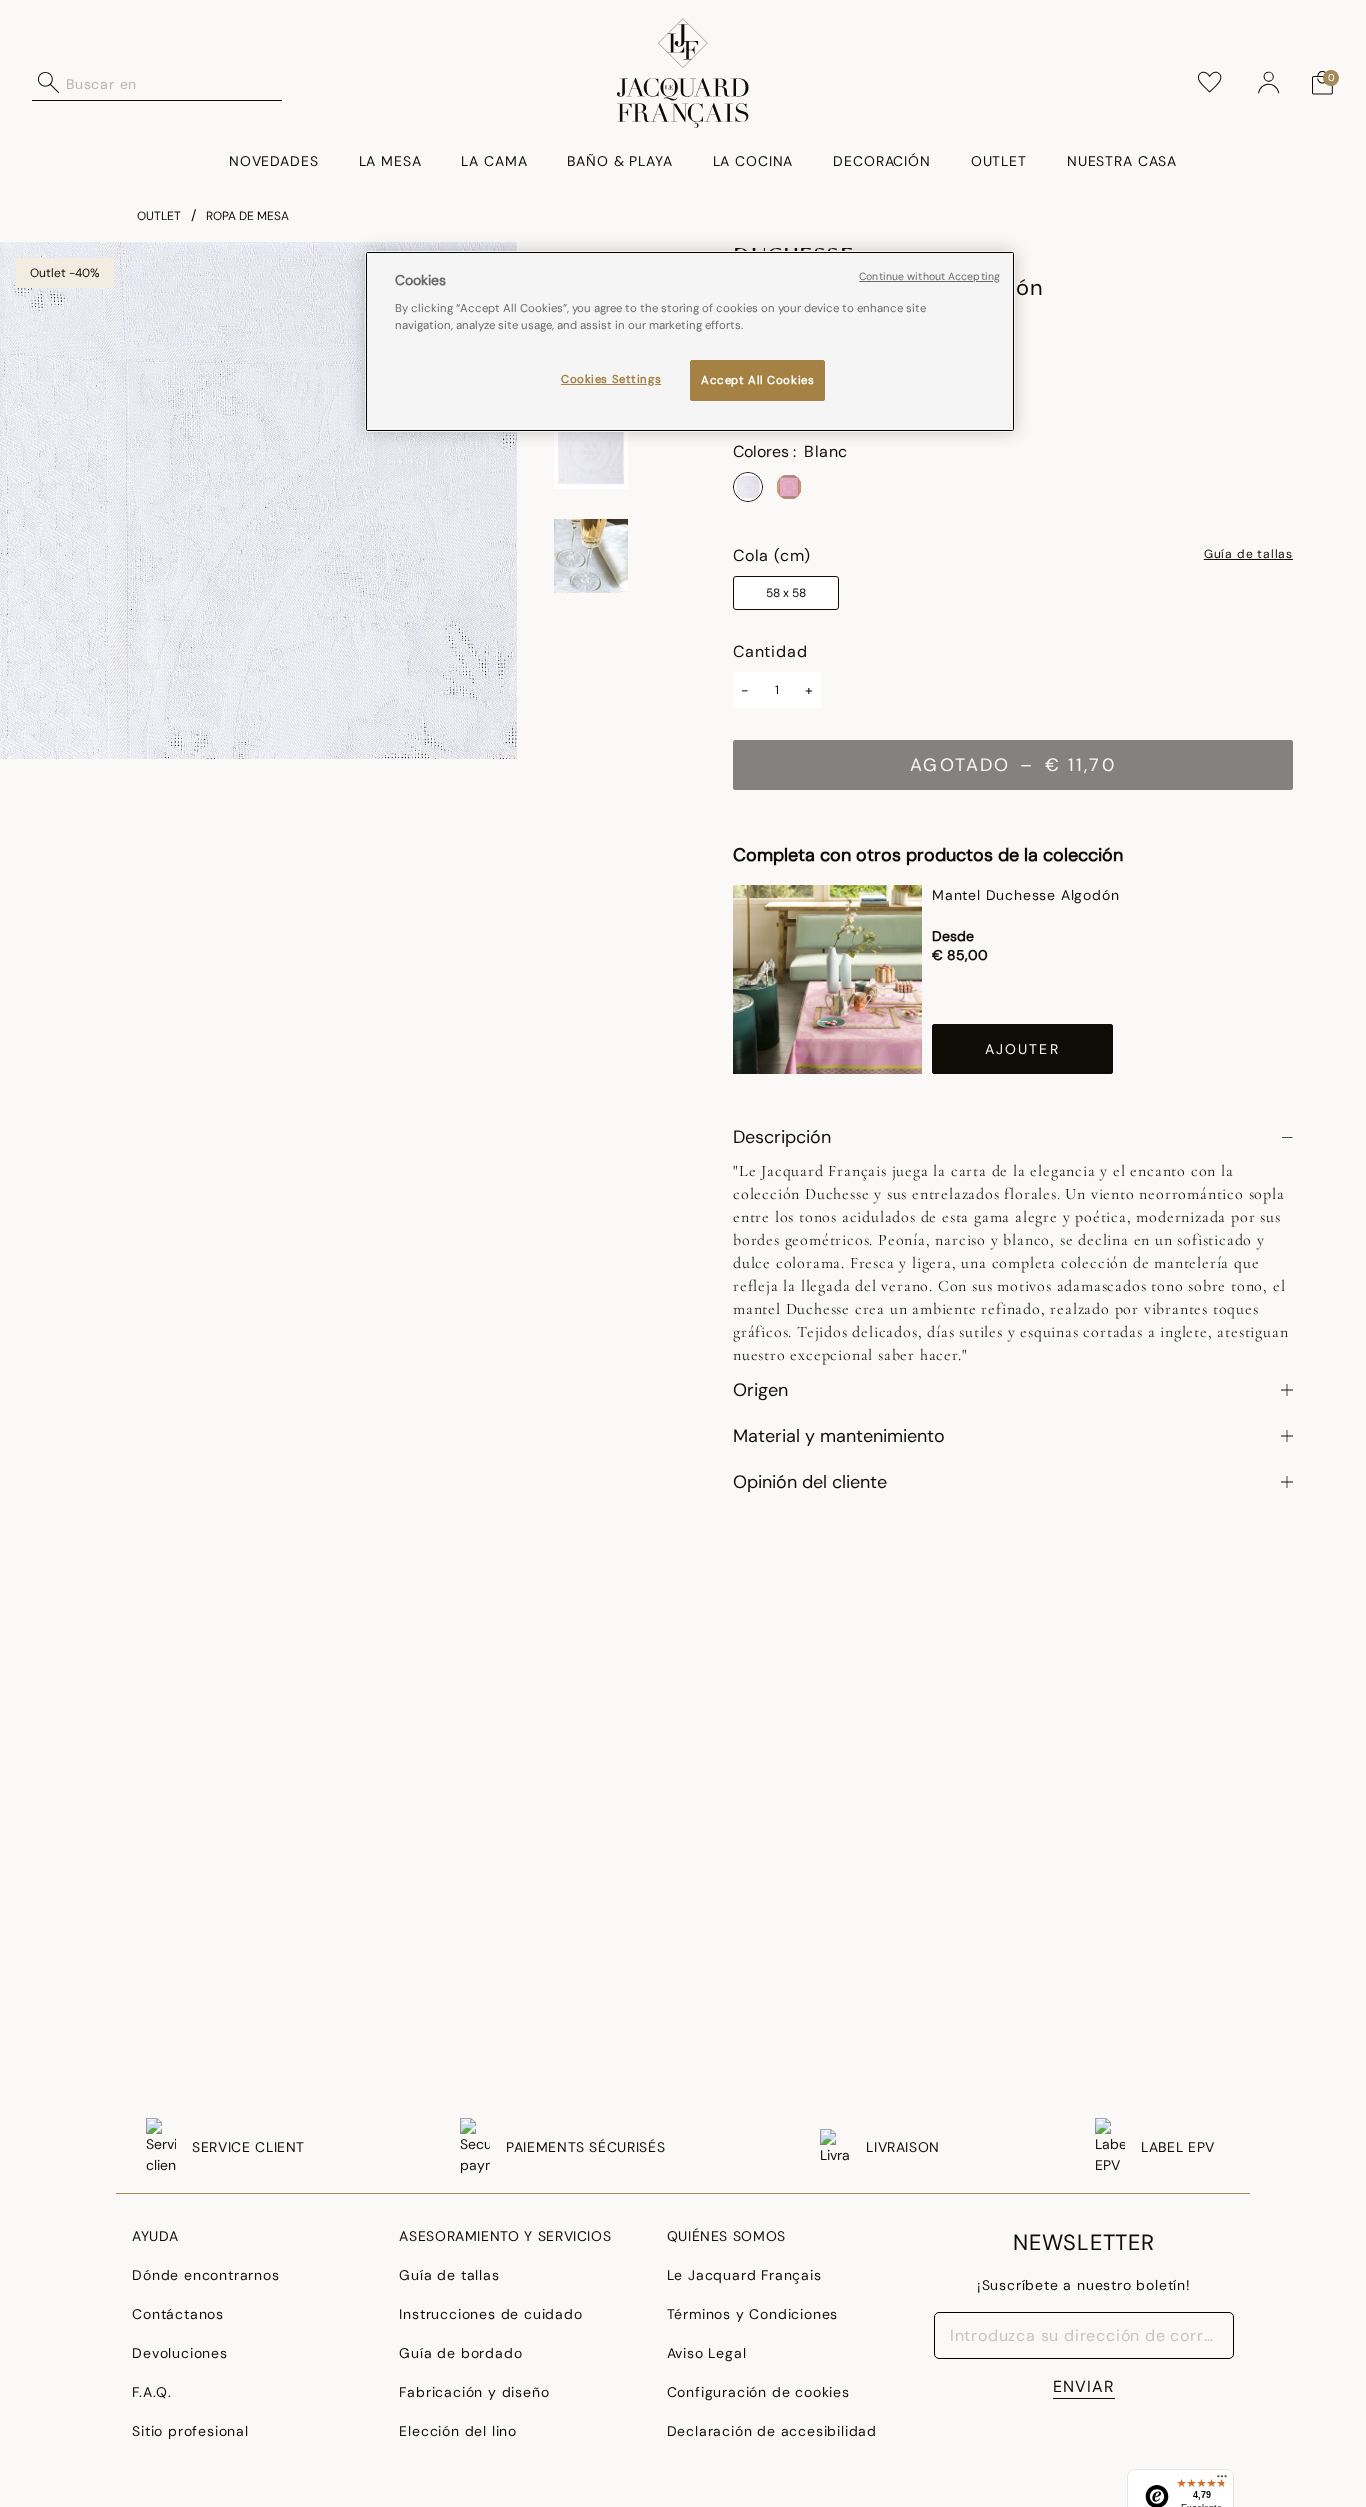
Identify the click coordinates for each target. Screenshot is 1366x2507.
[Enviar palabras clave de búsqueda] (49, 83)
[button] (1269, 83)
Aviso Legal (707, 2353)
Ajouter (1022, 1049)
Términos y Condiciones (753, 2314)
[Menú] (1222, 2481)
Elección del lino (458, 2431)
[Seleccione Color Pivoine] (789, 487)
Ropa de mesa (247, 216)
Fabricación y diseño (474, 2392)
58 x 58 (786, 593)
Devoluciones (180, 2353)
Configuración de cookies (758, 2392)
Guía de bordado (460, 2353)
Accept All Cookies (757, 379)
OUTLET (159, 216)
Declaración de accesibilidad (772, 2431)
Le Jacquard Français (744, 2275)
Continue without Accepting (929, 276)
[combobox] (174, 83)
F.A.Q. (152, 2392)
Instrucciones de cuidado (490, 2314)
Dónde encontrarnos (205, 2275)
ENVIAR (1084, 2386)
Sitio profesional (190, 2431)
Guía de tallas (1248, 555)
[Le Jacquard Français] (683, 73)
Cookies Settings (611, 378)
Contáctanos (178, 2314)
